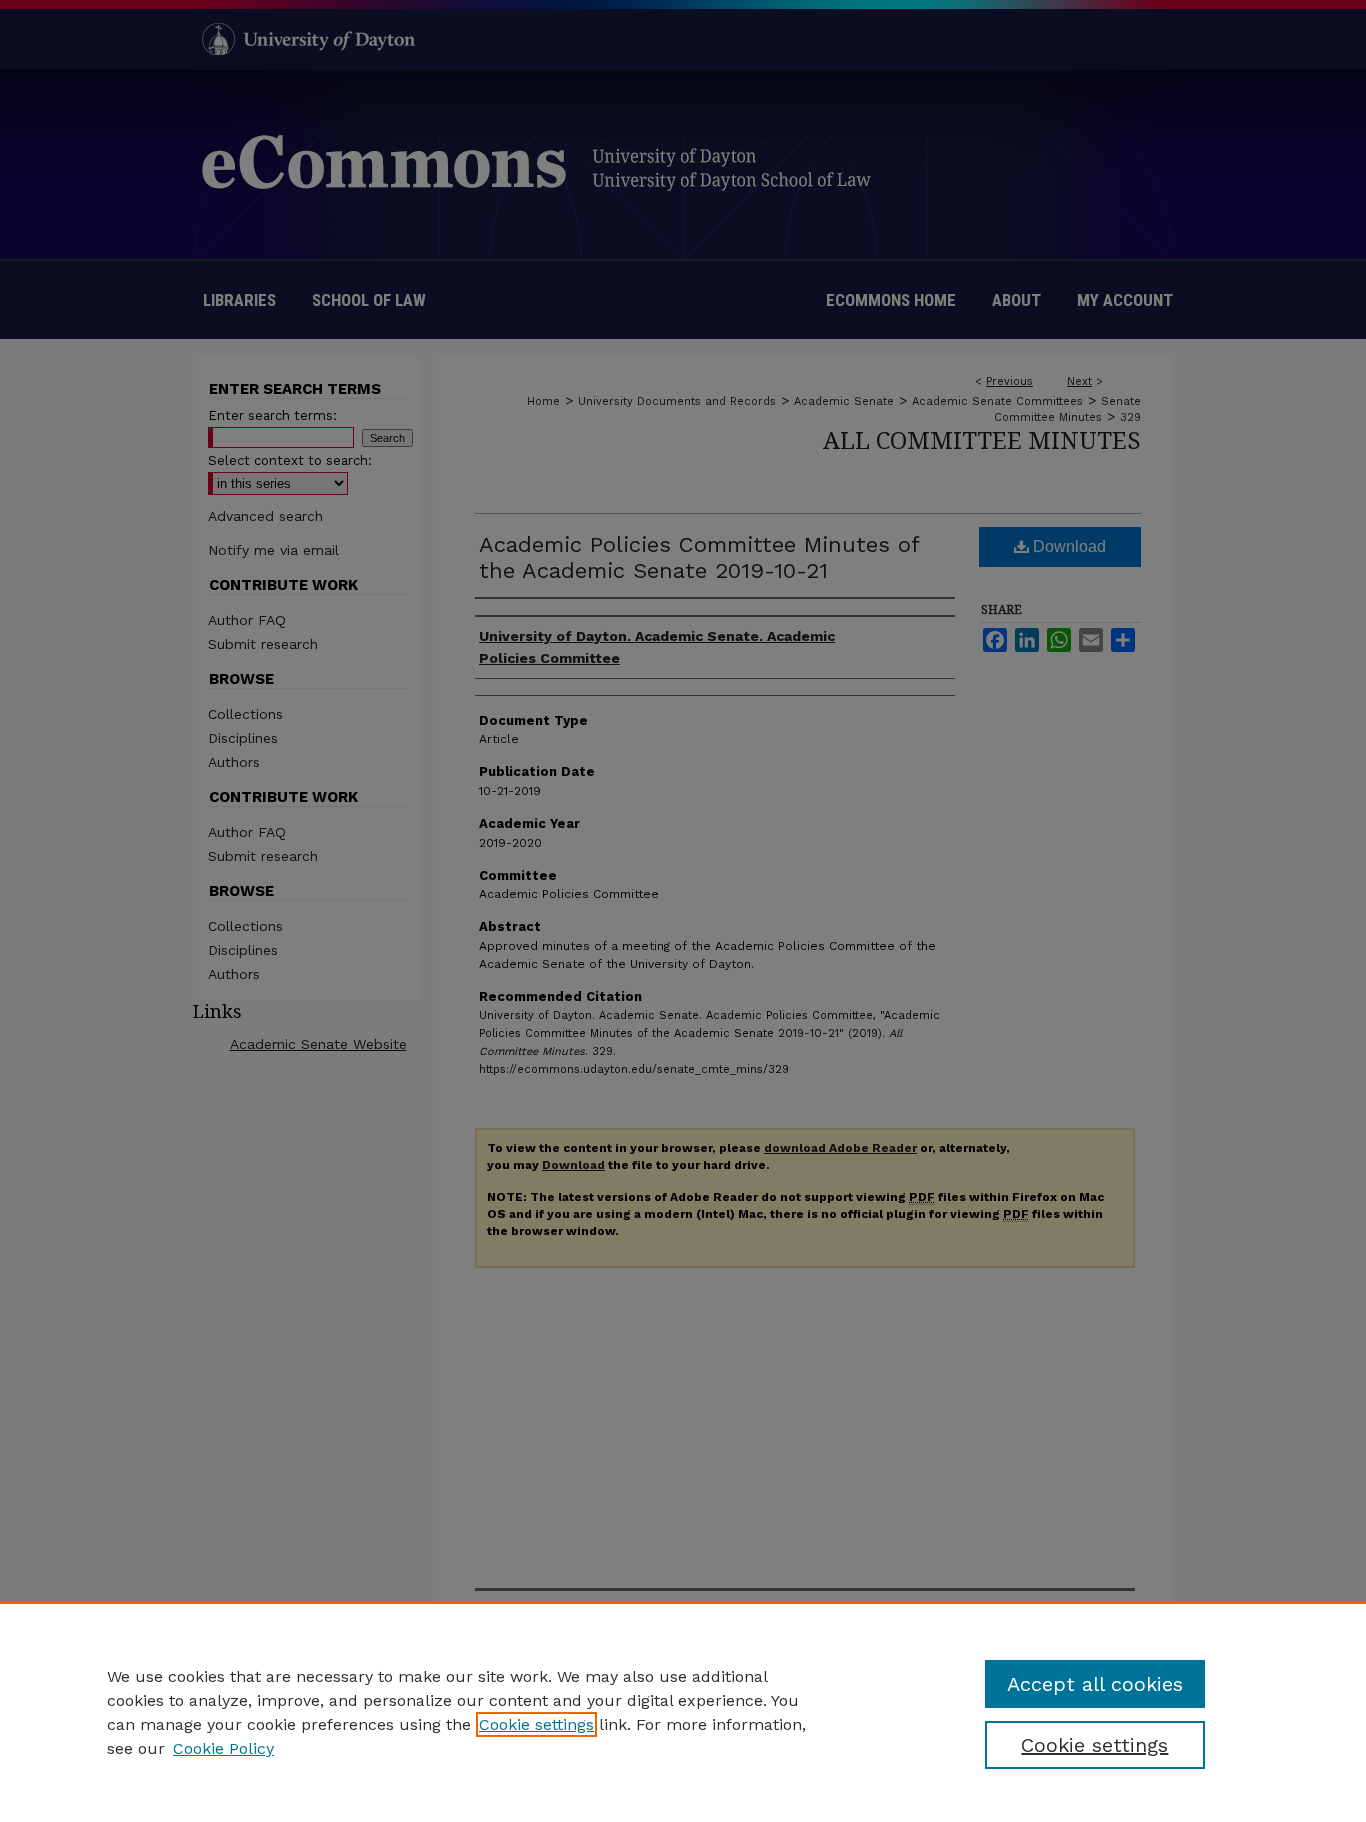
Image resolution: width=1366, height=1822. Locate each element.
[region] (683, 1712)
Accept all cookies (1095, 1684)
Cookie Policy (223, 1748)
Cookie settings (536, 1724)
